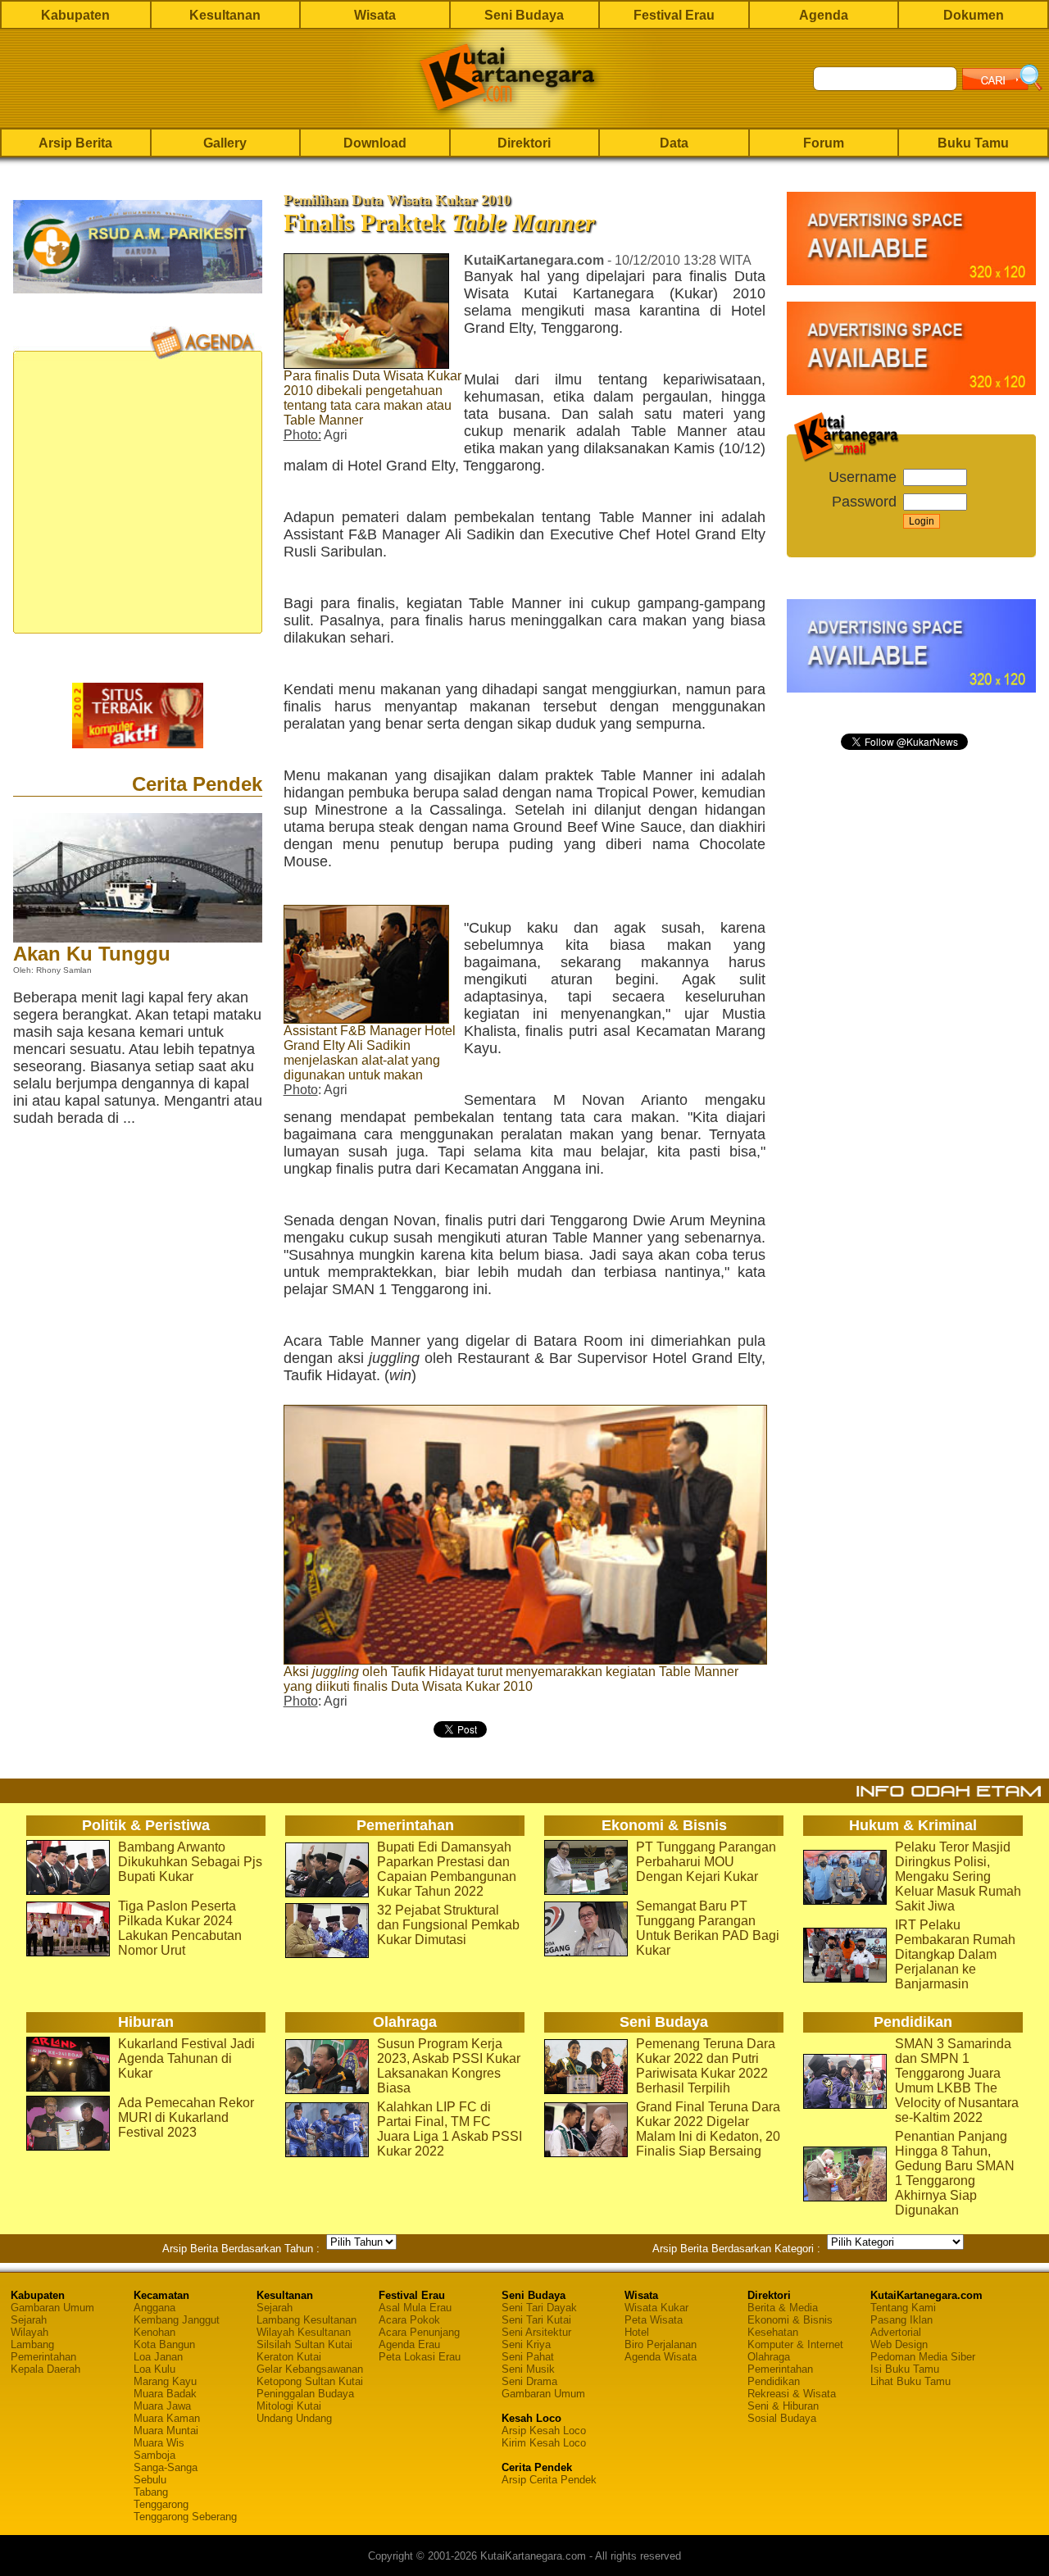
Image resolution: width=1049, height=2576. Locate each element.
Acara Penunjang (419, 2332)
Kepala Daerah (45, 2369)
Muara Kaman (167, 2418)
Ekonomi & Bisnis (790, 2320)
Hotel (637, 2332)
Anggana (154, 2308)
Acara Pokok (409, 2320)
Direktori (524, 143)
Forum (824, 143)
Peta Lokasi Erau (420, 2357)
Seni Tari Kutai (536, 2320)
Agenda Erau (409, 2344)
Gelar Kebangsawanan (310, 2369)
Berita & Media (783, 2308)
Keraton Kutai (289, 2357)
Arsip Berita (75, 143)
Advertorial (896, 2332)
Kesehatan (773, 2332)
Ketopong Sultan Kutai (310, 2381)
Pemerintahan (43, 2357)
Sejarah (29, 2320)
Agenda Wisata (661, 2357)
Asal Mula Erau (415, 2308)
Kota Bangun (164, 2344)
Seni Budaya (524, 15)
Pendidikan (774, 2381)
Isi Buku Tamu (905, 2369)
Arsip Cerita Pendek (549, 2480)
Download (375, 143)
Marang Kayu (165, 2381)
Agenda (824, 15)
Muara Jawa (162, 2406)
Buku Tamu (973, 143)
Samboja (154, 2455)
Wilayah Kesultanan (304, 2332)
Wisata (375, 15)
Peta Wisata (654, 2320)
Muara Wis (159, 2443)
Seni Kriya (526, 2344)
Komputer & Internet (795, 2344)
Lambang (32, 2344)
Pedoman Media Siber (923, 2357)
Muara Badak (165, 2394)
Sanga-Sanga (166, 2467)
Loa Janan (158, 2357)
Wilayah (30, 2332)
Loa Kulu (154, 2369)
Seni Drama (529, 2381)
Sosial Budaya (782, 2418)
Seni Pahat (528, 2357)
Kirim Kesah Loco (544, 2443)
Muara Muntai (166, 2431)
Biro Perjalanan (661, 2344)
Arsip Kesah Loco (544, 2431)
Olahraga (769, 2357)
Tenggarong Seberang (185, 2517)
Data (674, 143)
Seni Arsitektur (536, 2332)
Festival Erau (674, 15)
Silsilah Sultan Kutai (304, 2344)
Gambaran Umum (52, 2308)
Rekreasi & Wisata (792, 2394)
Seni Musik (528, 2369)
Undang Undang (294, 2418)
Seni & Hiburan (783, 2406)
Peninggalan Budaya (305, 2394)
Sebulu (150, 2480)
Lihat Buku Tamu (910, 2381)
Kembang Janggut (177, 2320)
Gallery (225, 143)
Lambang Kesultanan (307, 2320)
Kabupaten (75, 15)
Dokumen (974, 15)
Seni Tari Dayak (539, 2308)
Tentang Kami (903, 2308)
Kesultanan (225, 15)
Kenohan (154, 2332)
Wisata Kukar (656, 2308)
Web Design (899, 2344)
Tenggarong (161, 2504)
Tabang (151, 2492)
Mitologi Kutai (289, 2406)
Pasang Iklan (901, 2320)
